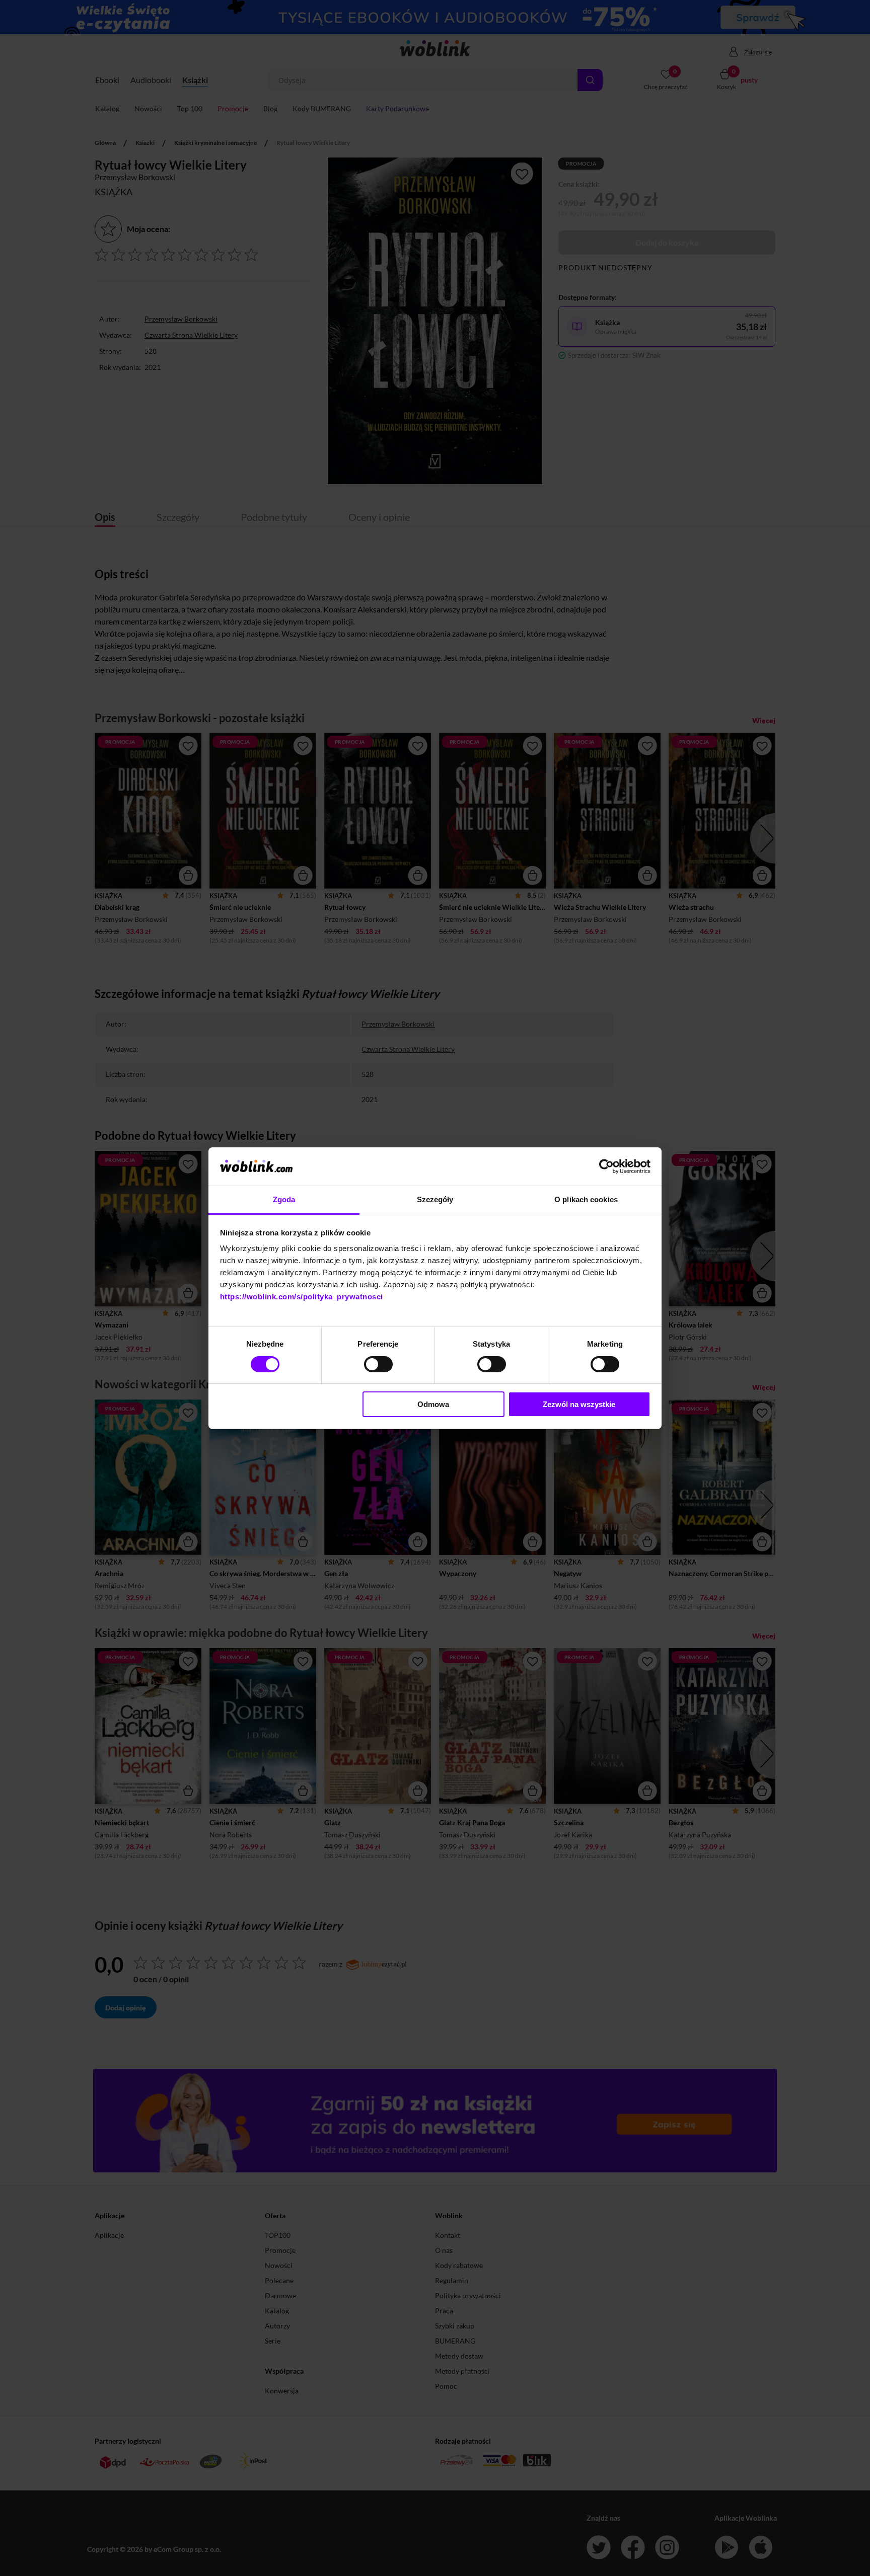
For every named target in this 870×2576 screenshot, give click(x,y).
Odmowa (433, 1404)
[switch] (378, 1364)
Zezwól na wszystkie (579, 1404)
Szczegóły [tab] (435, 1199)
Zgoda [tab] (284, 1199)
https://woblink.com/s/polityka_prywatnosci (302, 1297)
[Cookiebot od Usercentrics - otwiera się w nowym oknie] (606, 1166)
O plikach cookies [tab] (586, 1199)
